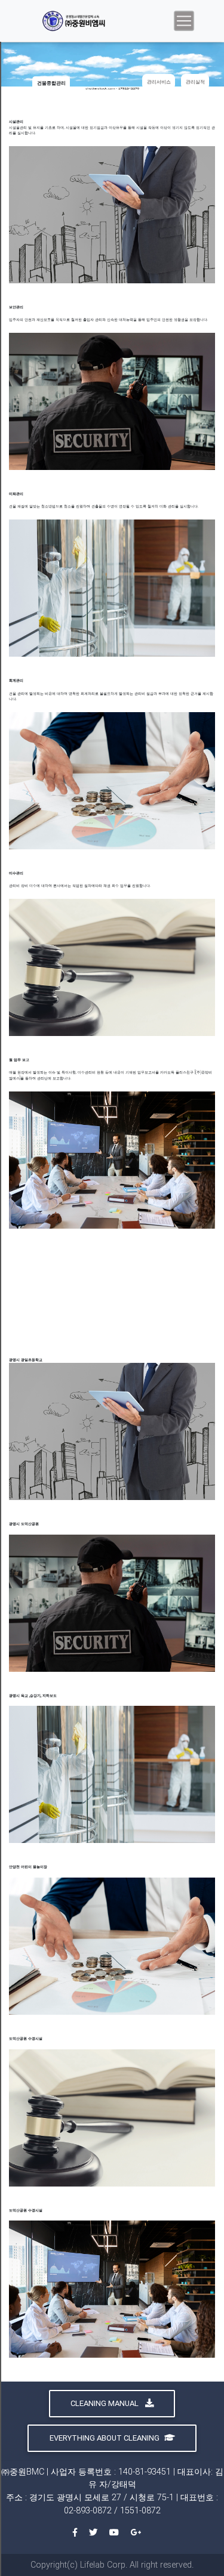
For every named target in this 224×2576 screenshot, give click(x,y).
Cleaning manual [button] (105, 2403)
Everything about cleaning (105, 2438)
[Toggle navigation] (184, 21)
